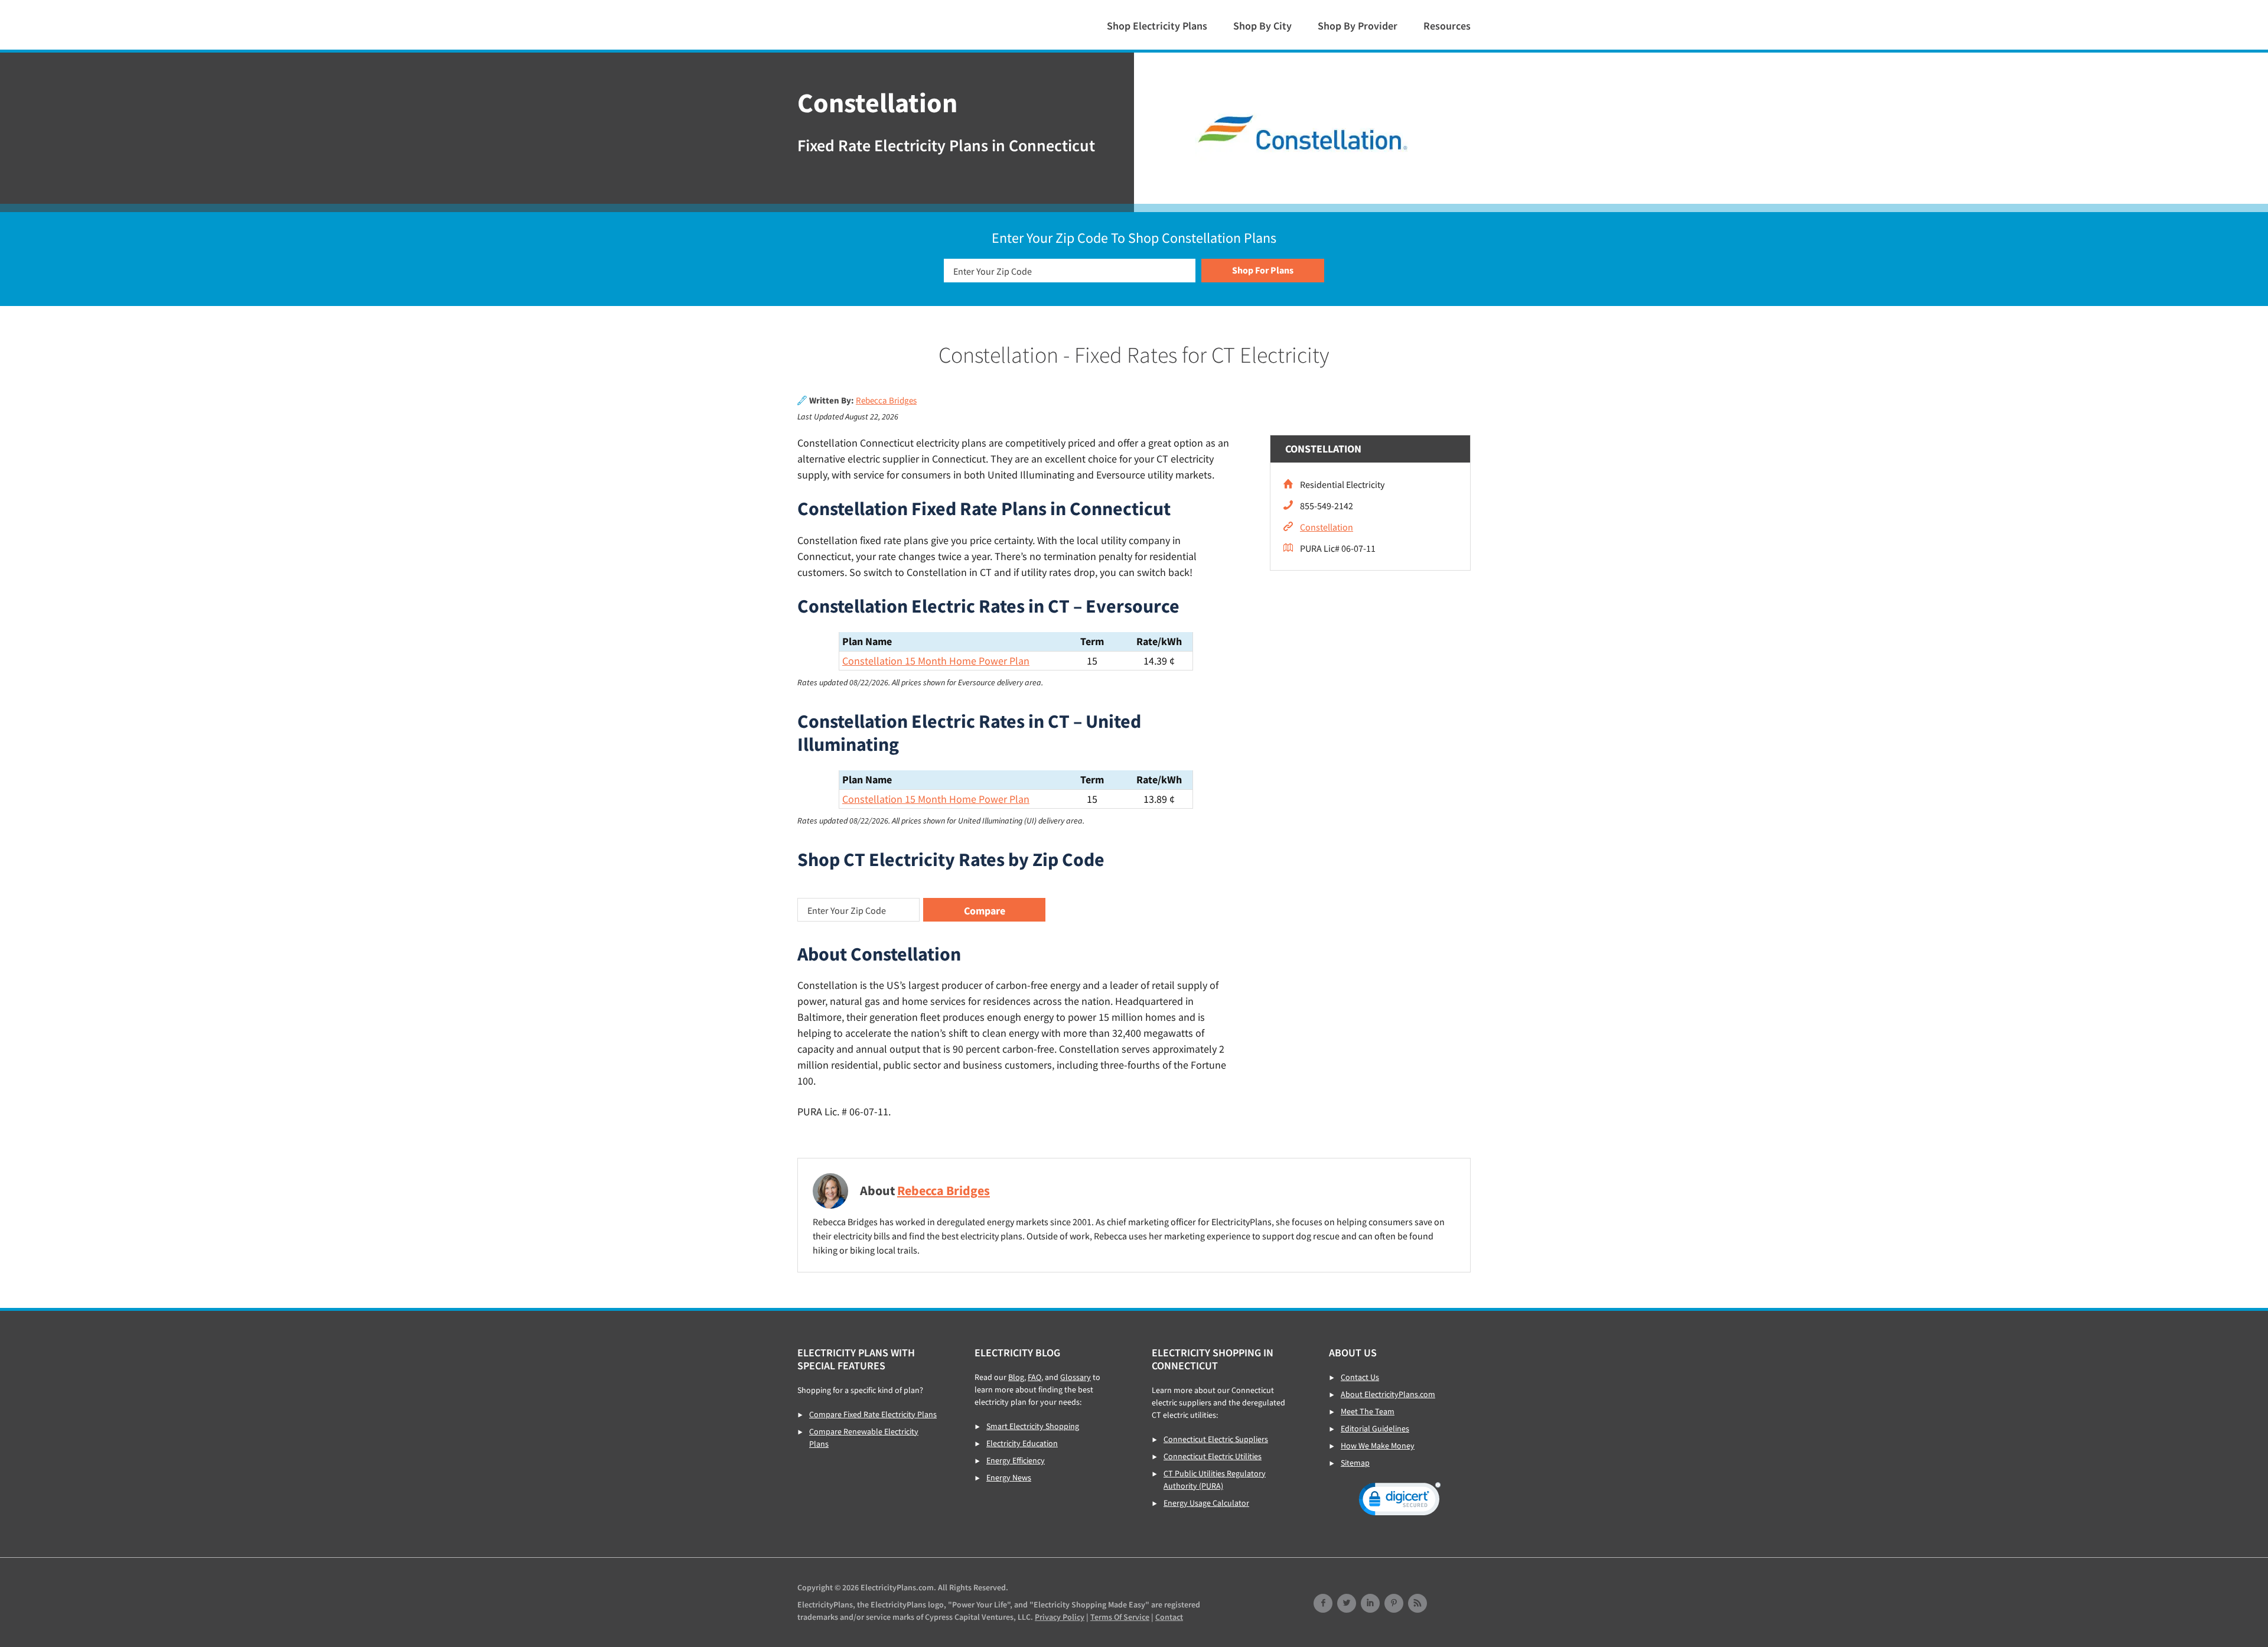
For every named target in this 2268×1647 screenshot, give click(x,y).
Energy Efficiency (1016, 1460)
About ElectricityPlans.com (1388, 1394)
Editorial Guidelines (1375, 1428)
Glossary (1076, 1377)
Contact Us (1360, 1377)
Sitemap (1355, 1463)
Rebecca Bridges (886, 401)
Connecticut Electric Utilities (1213, 1456)
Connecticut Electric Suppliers (1216, 1439)
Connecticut (874, 24)
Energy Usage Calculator (1206, 1503)
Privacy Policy (1060, 1617)
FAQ (1034, 1377)
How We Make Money (1378, 1446)
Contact (1169, 1617)
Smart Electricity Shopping (1033, 1426)
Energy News (1009, 1477)
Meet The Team (1368, 1411)
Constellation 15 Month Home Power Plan (936, 661)
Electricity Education (1022, 1443)
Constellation (1327, 527)
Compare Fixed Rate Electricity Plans (873, 1414)
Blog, (1017, 1377)
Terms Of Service (1120, 1617)
